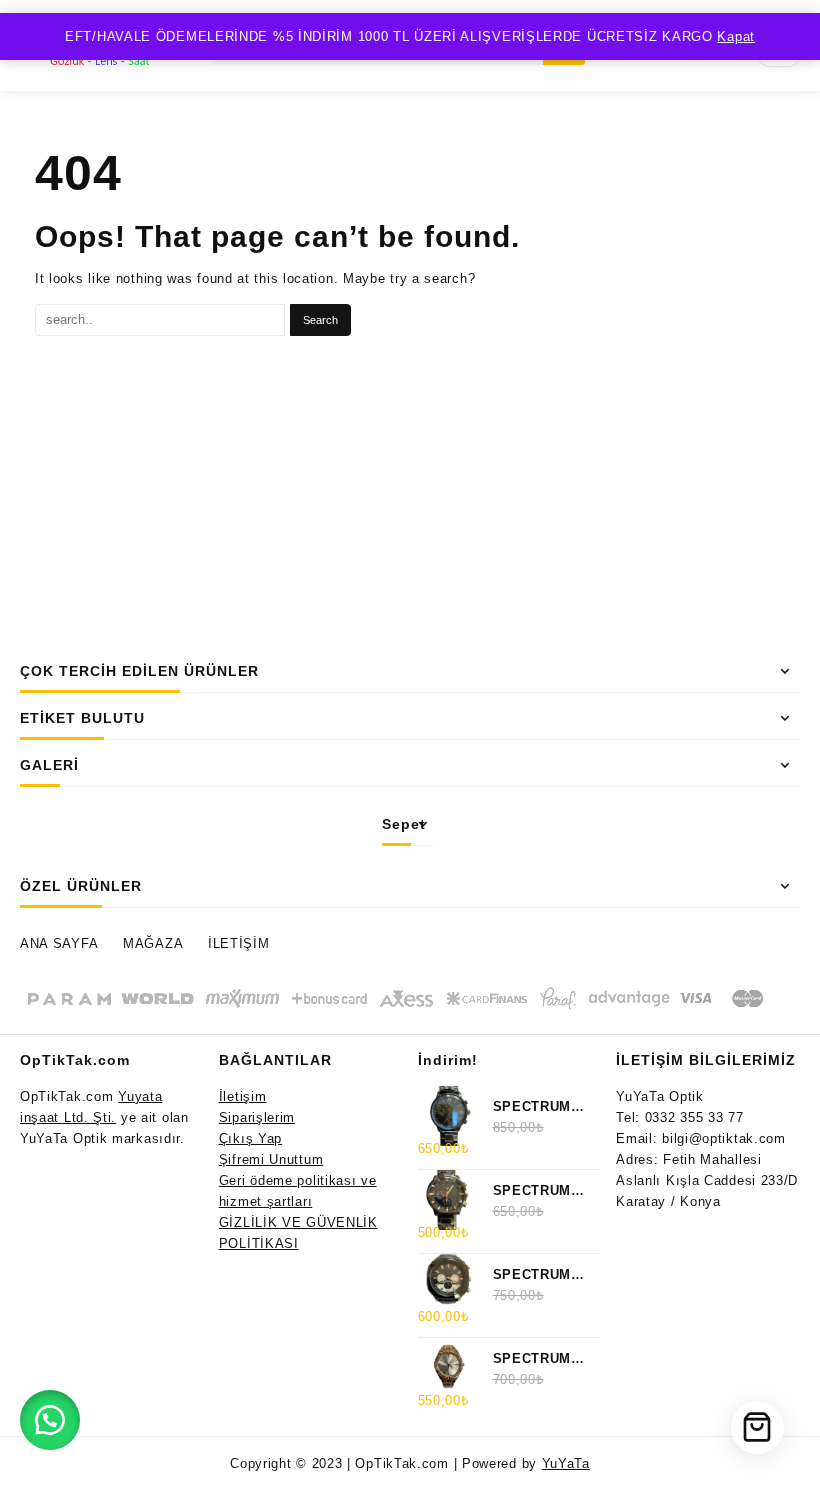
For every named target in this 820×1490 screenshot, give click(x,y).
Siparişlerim (257, 1117)
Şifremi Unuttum (271, 1159)
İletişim (243, 1096)
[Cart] (757, 1427)
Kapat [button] (736, 36)
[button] (50, 1420)
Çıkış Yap (250, 1138)
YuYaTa (566, 1463)
